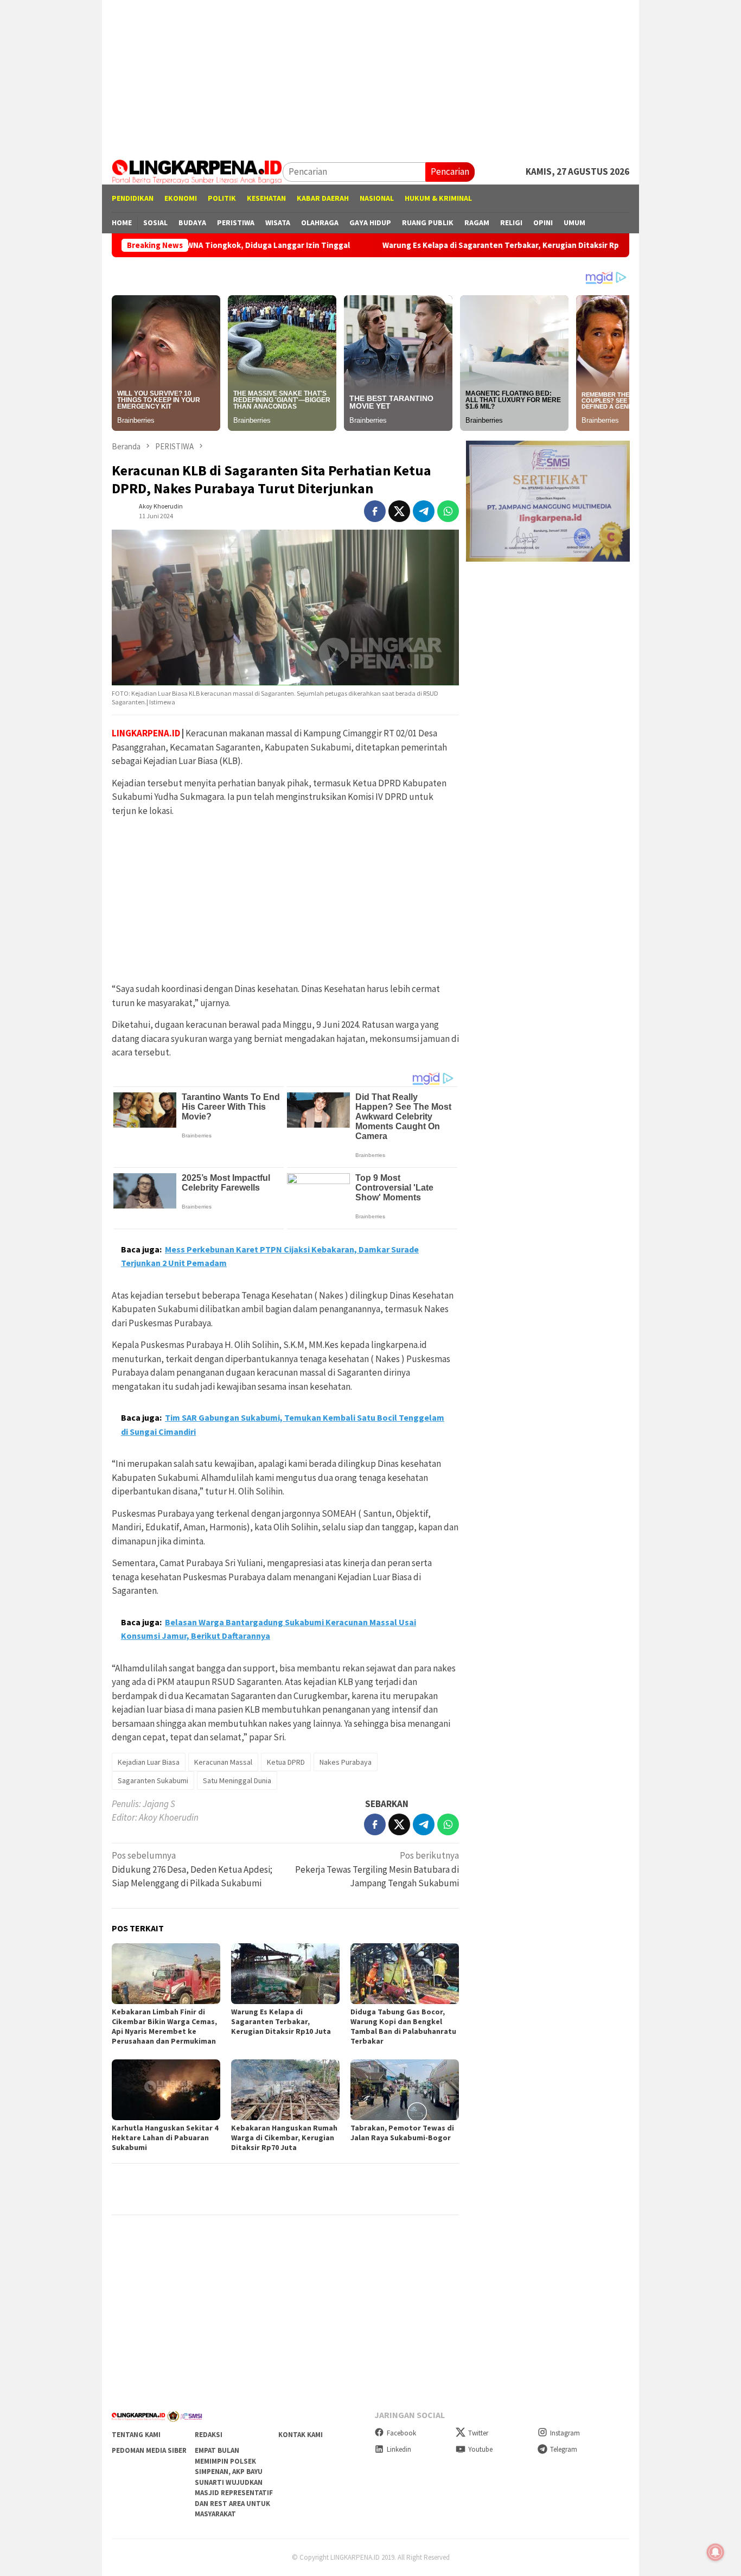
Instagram (565, 2433)
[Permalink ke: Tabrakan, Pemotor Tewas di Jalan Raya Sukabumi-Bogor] (405, 2090)
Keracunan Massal (223, 1762)
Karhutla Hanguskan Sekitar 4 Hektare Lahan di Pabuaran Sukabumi (165, 2138)
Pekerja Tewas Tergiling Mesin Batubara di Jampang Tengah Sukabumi (377, 1869)
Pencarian (450, 171)
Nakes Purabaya (346, 1762)
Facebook (401, 2433)
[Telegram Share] (424, 511)
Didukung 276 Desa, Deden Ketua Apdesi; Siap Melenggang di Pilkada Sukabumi (192, 1869)
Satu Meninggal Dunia (237, 1780)
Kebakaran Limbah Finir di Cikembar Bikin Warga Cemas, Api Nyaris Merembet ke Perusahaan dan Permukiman (164, 2026)
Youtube (480, 2449)
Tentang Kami (136, 2435)
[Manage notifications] (716, 2552)
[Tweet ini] (399, 511)
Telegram (564, 2449)
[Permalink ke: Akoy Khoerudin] (123, 510)
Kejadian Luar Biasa (149, 1762)
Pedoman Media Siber (149, 2450)
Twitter (478, 2433)
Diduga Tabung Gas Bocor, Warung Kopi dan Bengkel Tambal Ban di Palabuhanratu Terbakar (403, 2026)
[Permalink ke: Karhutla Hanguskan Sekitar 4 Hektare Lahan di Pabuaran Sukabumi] (166, 2090)
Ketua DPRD (286, 1762)
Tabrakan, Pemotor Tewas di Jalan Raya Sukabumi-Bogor (402, 2133)
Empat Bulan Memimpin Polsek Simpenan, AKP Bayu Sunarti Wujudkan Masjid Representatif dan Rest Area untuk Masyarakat (234, 2482)
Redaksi (209, 2435)
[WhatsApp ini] (448, 511)
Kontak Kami (301, 2435)
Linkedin (399, 2449)
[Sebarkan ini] (375, 511)
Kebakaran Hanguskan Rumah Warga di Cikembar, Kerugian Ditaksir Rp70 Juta (284, 2138)
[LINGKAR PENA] (197, 171)
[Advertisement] (370, 76)
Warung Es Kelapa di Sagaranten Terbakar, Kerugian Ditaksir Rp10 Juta (437, 245)
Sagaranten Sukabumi (153, 1780)
